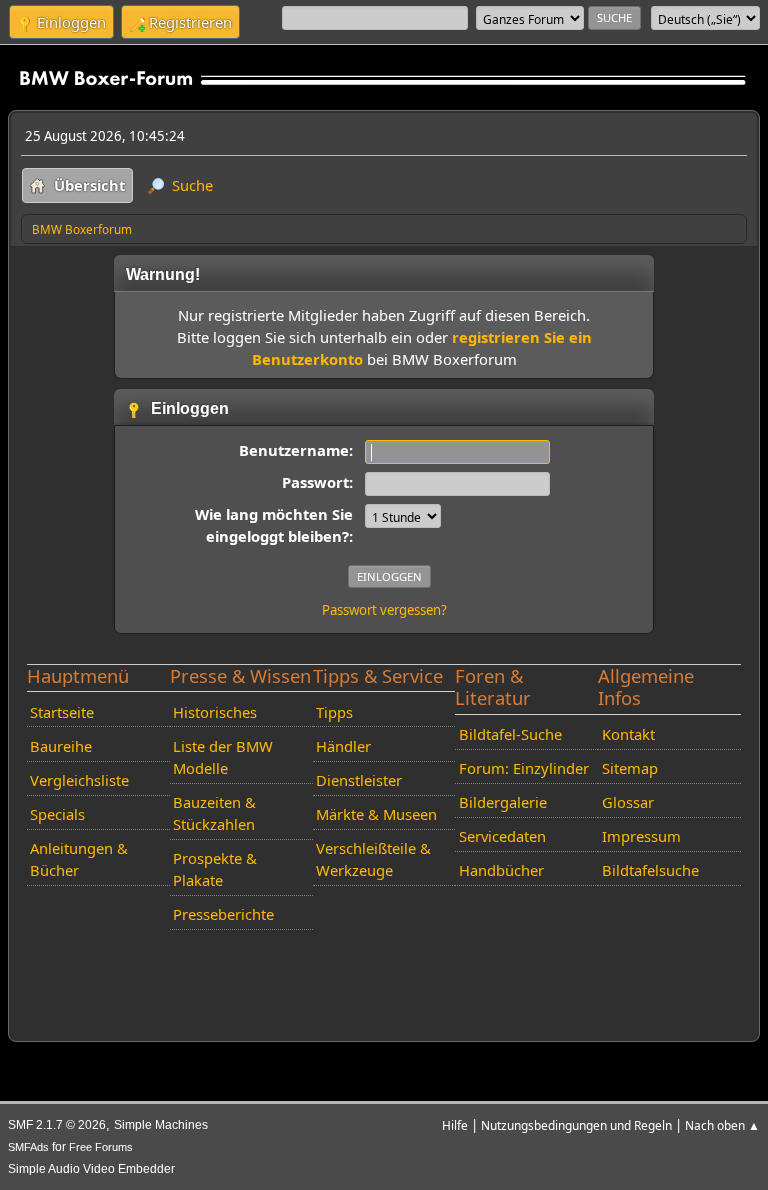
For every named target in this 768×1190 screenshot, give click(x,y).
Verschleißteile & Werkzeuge (373, 859)
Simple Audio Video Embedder (91, 1169)
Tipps (334, 712)
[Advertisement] (385, 968)
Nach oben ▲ (722, 1125)
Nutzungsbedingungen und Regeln (576, 1125)
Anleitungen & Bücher (79, 859)
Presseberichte (223, 914)
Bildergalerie (503, 802)
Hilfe (455, 1125)
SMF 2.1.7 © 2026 (57, 1125)
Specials (57, 814)
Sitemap (630, 768)
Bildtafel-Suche (510, 734)
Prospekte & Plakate (215, 869)
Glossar (628, 802)
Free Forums (101, 1147)
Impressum (641, 836)
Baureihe (61, 746)
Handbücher (501, 870)
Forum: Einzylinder (524, 768)
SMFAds (28, 1147)
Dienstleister (359, 780)
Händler (343, 746)
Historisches (215, 712)
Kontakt (628, 734)
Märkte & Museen (376, 814)
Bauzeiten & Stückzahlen (214, 813)
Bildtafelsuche (650, 870)
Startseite (62, 712)
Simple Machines (161, 1125)
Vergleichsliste (79, 780)
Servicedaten (502, 836)
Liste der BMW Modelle (223, 757)
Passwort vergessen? (384, 610)
